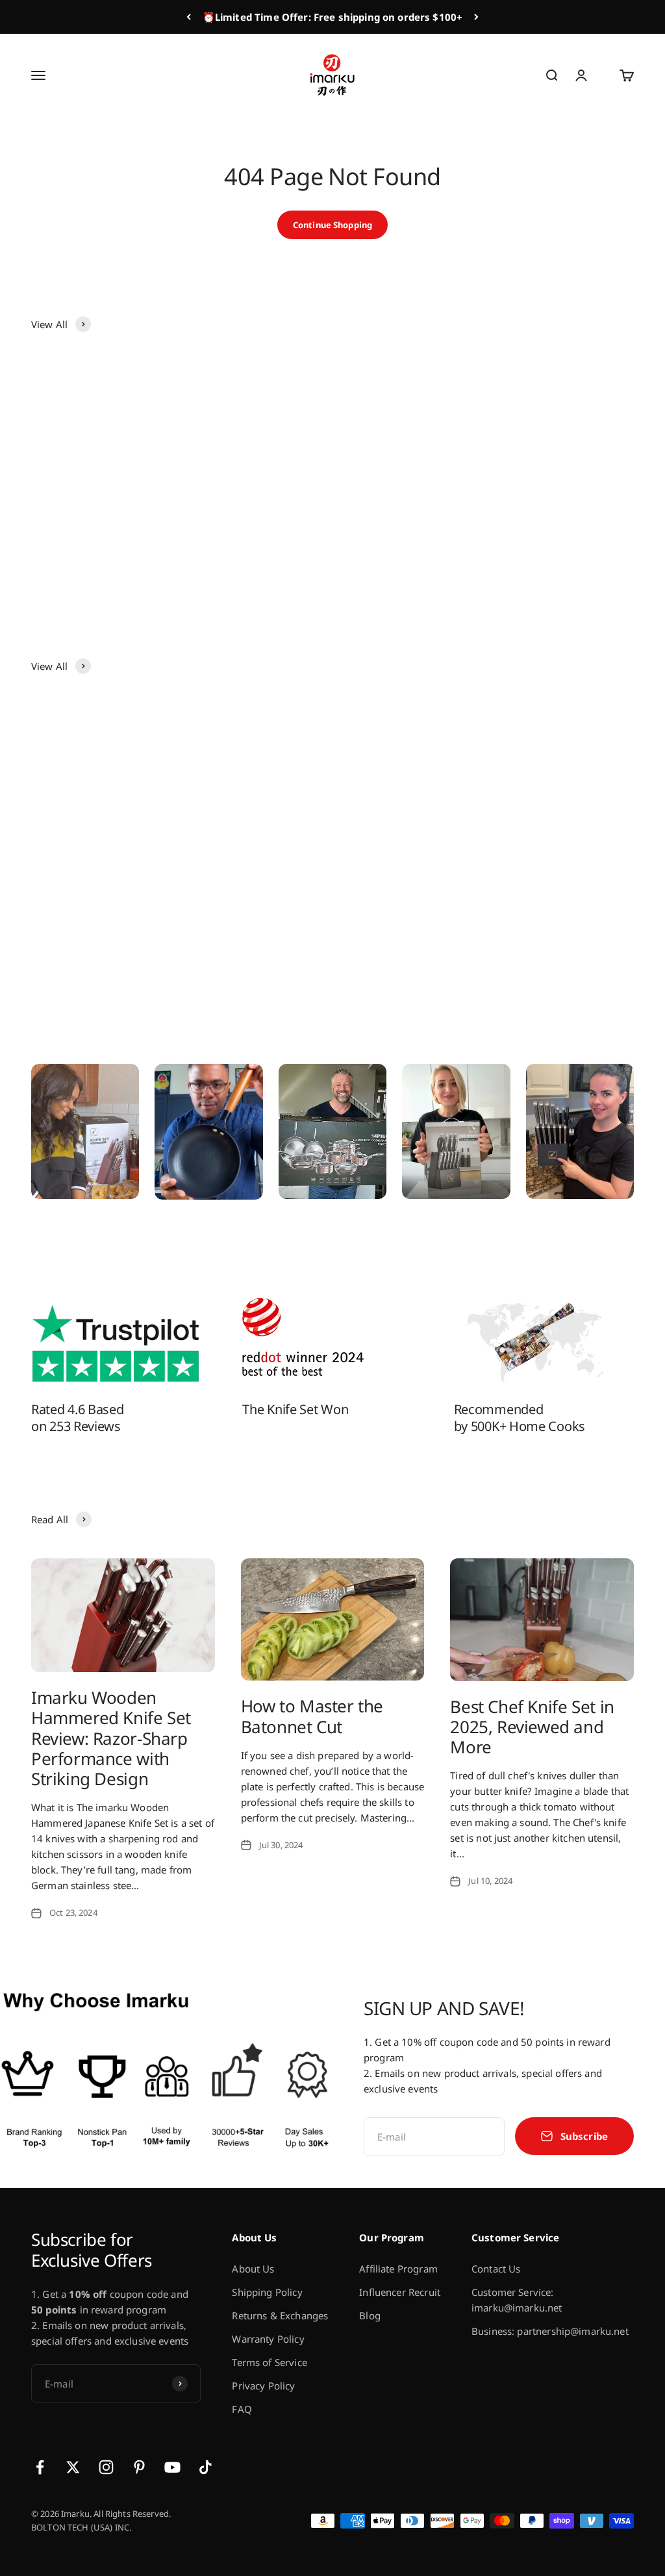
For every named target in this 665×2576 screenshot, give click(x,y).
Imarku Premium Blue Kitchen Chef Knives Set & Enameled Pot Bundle (250, 537)
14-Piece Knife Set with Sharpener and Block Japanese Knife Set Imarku (252, 879)
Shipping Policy (267, 2292)
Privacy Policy (263, 2386)
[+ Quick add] (148, 480)
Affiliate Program (398, 2269)
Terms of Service (269, 2362)
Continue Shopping (332, 225)
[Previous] (189, 17)
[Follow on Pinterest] (139, 2467)
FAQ (242, 2409)
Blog (370, 2315)
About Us (253, 2269)
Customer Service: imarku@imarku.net (517, 2300)
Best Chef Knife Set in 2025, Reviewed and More (532, 1727)
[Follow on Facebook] (40, 2467)
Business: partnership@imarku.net (550, 2331)
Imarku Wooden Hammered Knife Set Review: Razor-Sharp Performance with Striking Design (111, 1738)
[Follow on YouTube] (172, 2467)
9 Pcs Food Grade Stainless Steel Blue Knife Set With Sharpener (560, 537)
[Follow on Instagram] (106, 2467)
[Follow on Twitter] (73, 2467)
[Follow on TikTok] (206, 2467)
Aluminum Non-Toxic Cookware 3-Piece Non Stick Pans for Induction (100, 537)
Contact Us (496, 2269)
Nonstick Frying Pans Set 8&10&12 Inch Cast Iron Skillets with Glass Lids (557, 879)
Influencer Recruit (400, 2292)
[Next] (476, 17)
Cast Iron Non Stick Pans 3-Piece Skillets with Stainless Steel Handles (408, 879)
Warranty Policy (268, 2339)
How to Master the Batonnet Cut (312, 1716)
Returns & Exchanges (280, 2315)
